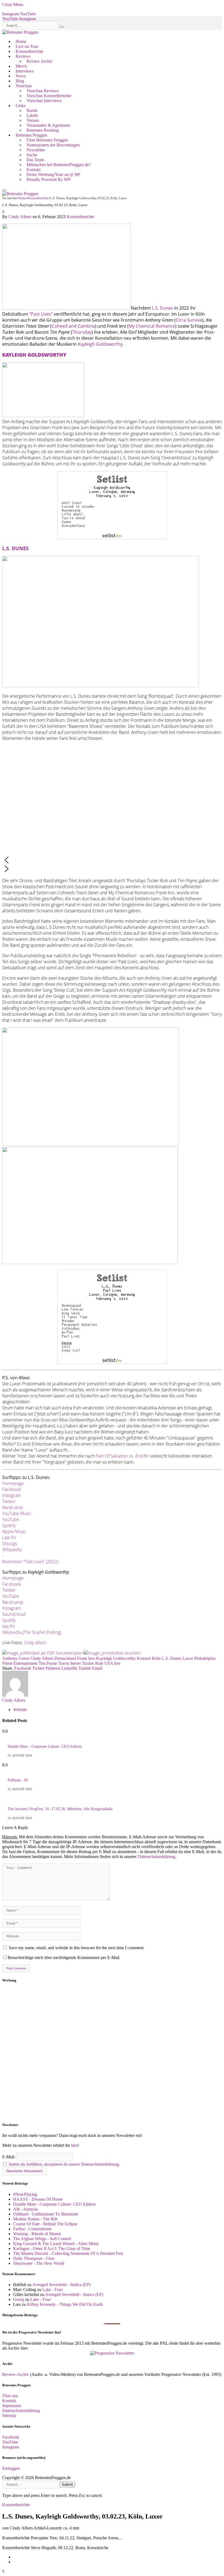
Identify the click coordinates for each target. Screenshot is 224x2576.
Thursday (82, 332)
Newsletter (36, 150)
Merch (21, 66)
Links (20, 106)
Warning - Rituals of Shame (37, 2234)
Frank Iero (86, 1658)
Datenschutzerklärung (157, 1857)
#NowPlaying (25, 2194)
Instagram (12, 1495)
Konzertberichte (29, 51)
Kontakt (33, 170)
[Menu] (4, 190)
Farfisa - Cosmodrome (32, 2229)
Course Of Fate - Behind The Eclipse (45, 2224)
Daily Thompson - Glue (34, 2258)
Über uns (10, 2396)
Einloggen (11, 2468)
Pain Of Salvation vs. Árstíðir (122, 1456)
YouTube (11, 1519)
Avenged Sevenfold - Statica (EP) (61, 2285)
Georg (19, 2299)
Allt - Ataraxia (25, 2209)
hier (74, 2145)
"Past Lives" (41, 314)
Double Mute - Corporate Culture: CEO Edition (45, 1746)
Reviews (23, 56)
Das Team (35, 160)
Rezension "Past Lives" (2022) (30, 1562)
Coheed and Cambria (73, 326)
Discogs (10, 1544)
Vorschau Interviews (44, 101)
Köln (156, 1658)
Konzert (144, 1658)
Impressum (12, 2406)
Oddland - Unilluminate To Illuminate (46, 2214)
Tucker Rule (93, 1663)
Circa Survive (189, 320)
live (117, 1663)
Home (21, 41)
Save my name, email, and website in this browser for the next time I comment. (77, 1948)
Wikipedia (12, 1550)
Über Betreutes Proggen (47, 140)
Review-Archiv (16, 2374)
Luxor (188, 1658)
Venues (33, 120)
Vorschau (24, 86)
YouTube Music (17, 1513)
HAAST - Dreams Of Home (38, 2199)
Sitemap (9, 2415)
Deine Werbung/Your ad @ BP (53, 174)
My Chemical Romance (152, 326)
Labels (32, 115)
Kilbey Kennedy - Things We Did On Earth (65, 2304)
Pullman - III (18, 1780)
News (21, 76)
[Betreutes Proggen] (20, 32)
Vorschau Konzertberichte (49, 96)
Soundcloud (14, 1614)
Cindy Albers (20, 217)
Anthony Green (16, 1658)
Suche (32, 155)
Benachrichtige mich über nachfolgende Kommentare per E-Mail (64, 1958)
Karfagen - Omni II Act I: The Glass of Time (52, 2248)
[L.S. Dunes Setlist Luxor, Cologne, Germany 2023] (112, 1362)
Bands (32, 110)
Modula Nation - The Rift (35, 2219)
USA (109, 1663)
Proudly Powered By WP (48, 179)
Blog (20, 81)
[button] (112, 860)
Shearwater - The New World (39, 2263)
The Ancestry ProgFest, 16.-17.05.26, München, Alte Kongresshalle (60, 1809)
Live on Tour (27, 46)
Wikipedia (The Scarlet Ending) (32, 1632)
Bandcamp (13, 1507)
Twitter (9, 1501)
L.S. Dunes (163, 308)
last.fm (9, 1626)
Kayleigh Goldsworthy (100, 344)
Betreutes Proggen (31, 135)
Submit (67, 2484)
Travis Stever (70, 1663)
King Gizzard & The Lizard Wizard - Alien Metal (56, 2244)
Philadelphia (205, 1658)
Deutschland (65, 1658)
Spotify (9, 1525)
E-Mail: (9, 2157)
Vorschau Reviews (43, 91)
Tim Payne (48, 1663)
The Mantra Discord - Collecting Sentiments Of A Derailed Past (68, 2253)
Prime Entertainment (20, 1663)
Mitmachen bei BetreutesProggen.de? (59, 165)
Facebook (12, 1489)
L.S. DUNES (15, 548)
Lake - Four (53, 2290)
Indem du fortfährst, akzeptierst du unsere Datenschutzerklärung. (64, 2164)
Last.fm (9, 1537)
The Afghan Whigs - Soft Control (42, 2239)
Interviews (25, 71)
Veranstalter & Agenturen (48, 125)
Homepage (13, 1483)
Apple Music (14, 1531)
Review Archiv (40, 61)
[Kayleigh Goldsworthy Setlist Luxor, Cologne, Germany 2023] (112, 538)
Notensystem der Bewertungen (53, 145)
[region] (112, 2053)
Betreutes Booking (43, 130)
